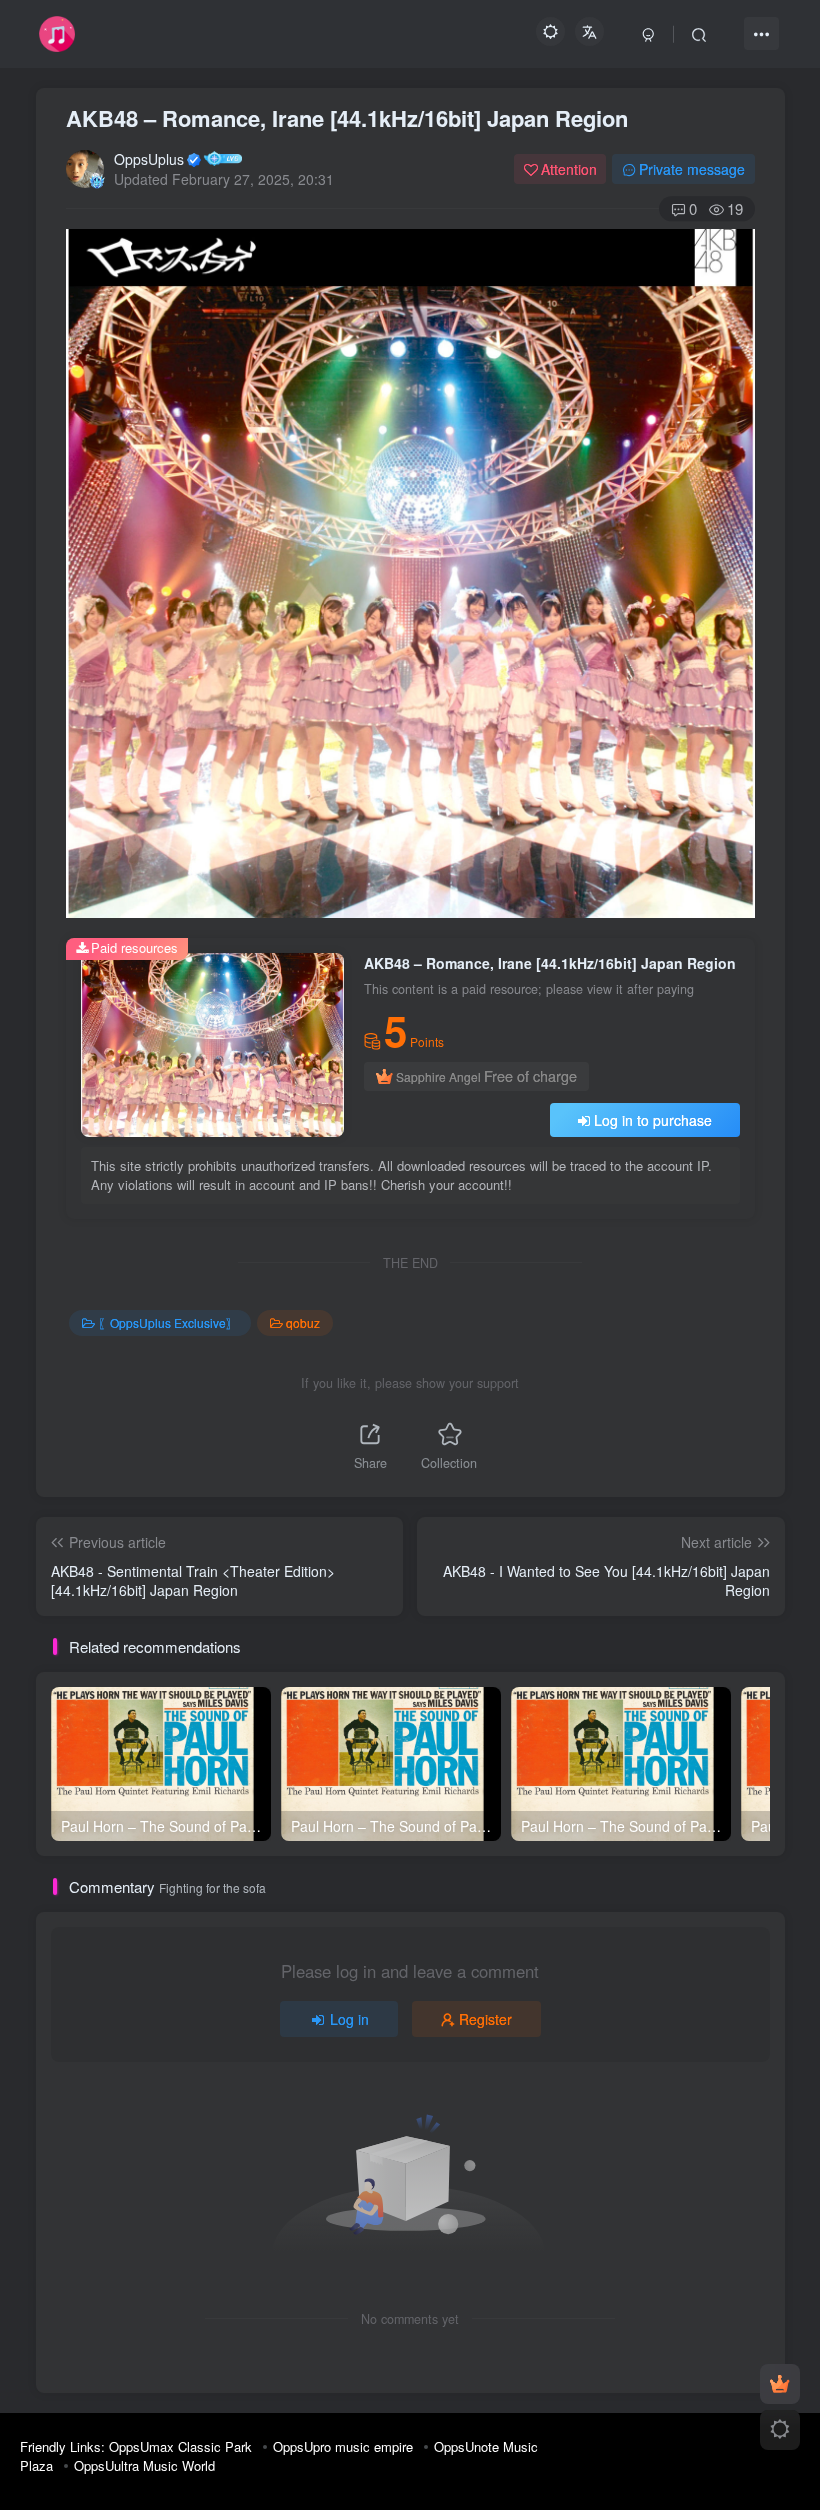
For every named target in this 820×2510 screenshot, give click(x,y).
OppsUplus (149, 159)
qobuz (303, 1322)
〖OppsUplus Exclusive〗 (168, 1322)
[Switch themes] (780, 2430)
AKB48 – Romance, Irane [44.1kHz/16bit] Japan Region (347, 118)
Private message (692, 169)
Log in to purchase (653, 1120)
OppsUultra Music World (144, 2465)
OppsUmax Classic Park (180, 2446)
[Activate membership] (780, 2384)
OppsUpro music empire (343, 2446)
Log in (349, 2019)
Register (485, 2019)
